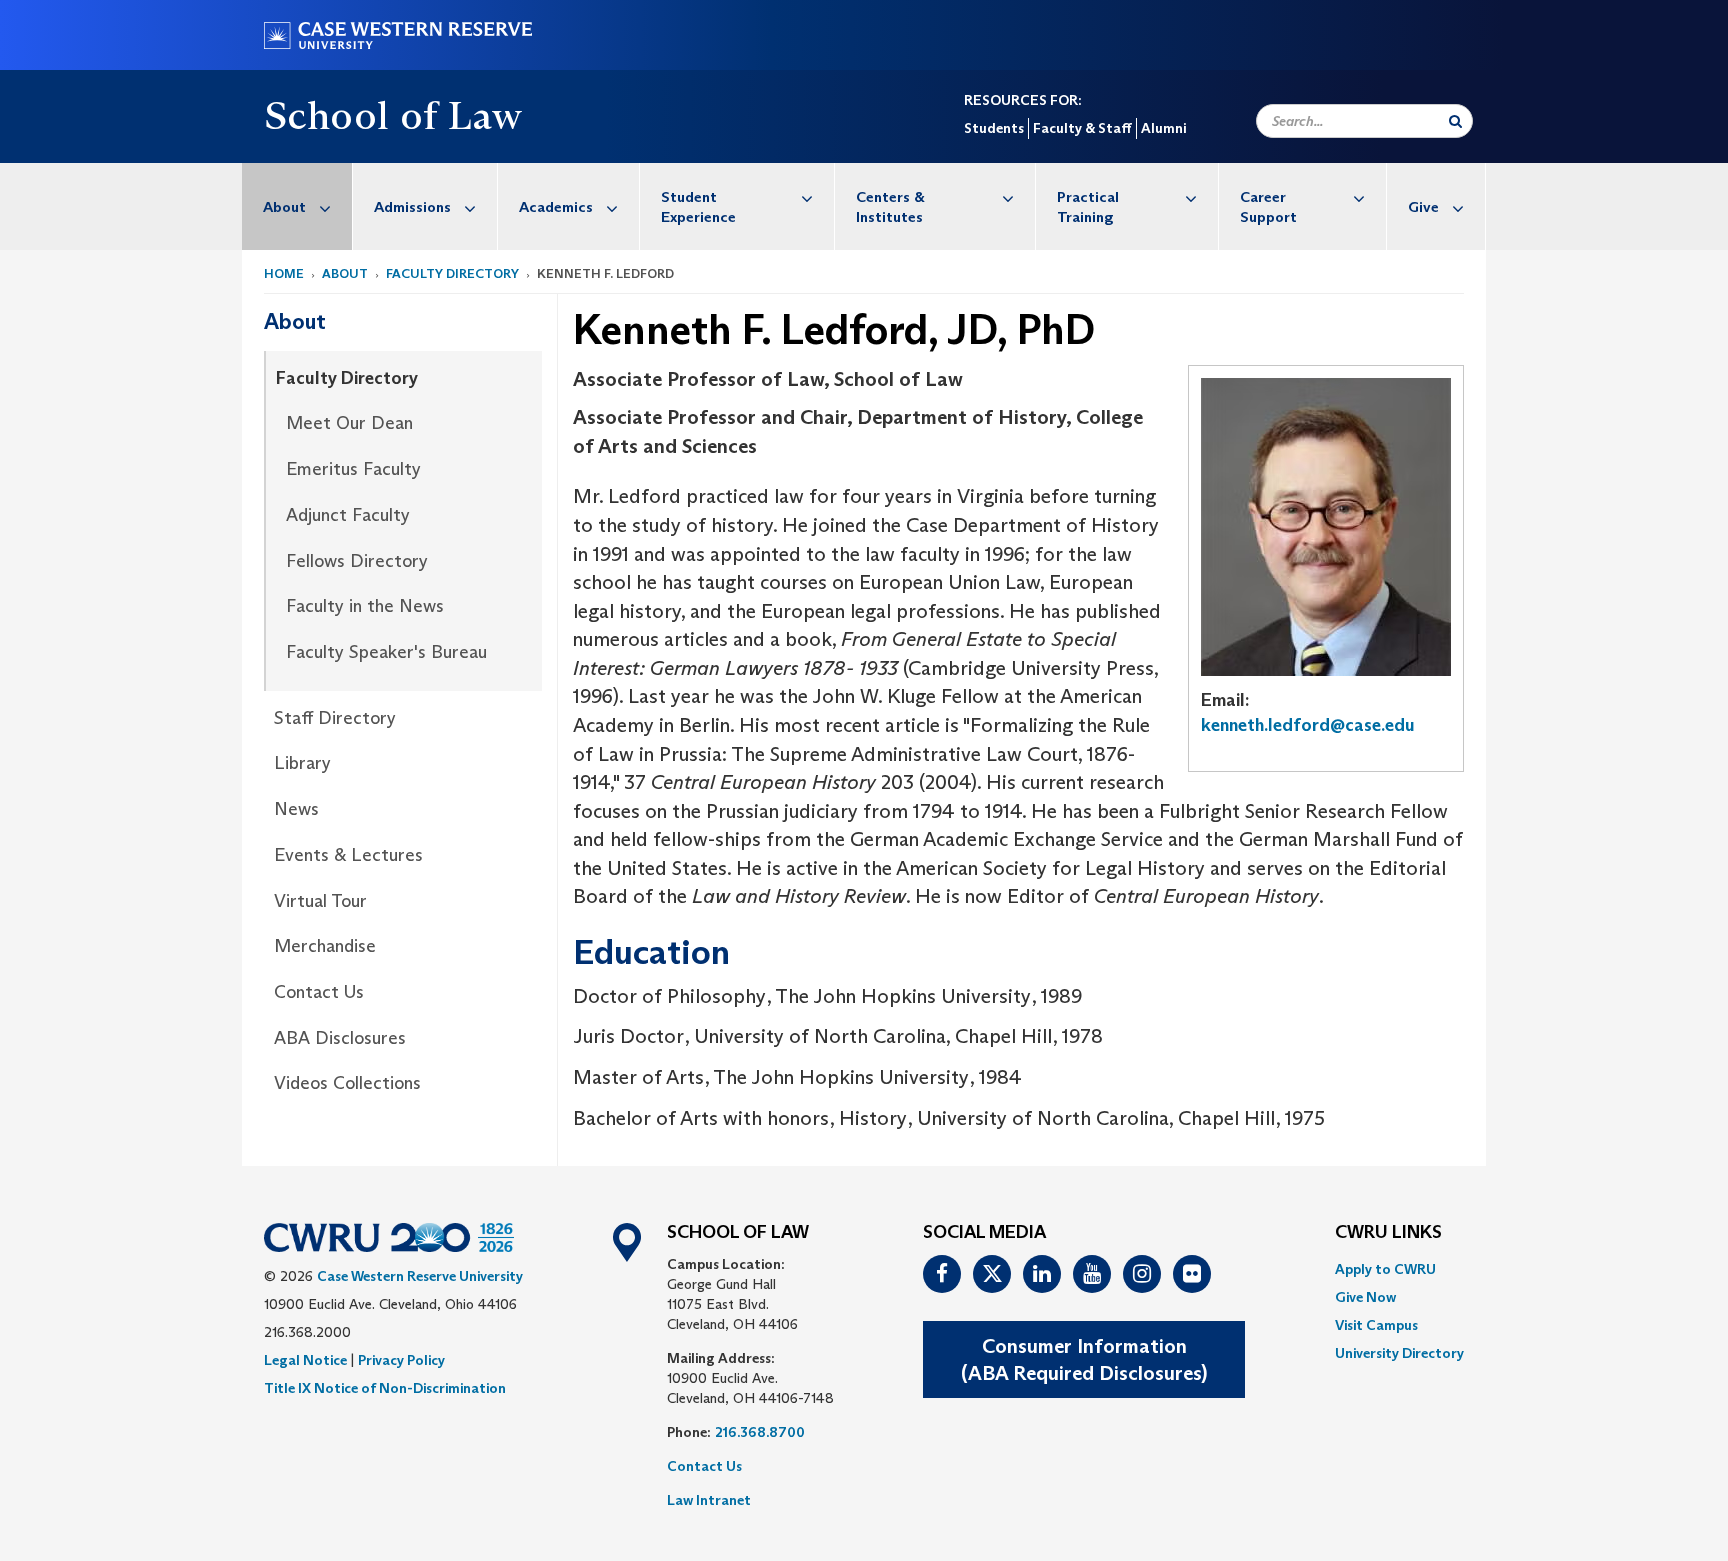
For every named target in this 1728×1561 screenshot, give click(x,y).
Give (1423, 206)
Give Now (1365, 1297)
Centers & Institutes (890, 206)
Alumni (1163, 128)
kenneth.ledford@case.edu (1308, 725)
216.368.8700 (760, 1432)
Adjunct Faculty (348, 515)
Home (284, 273)
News (296, 809)
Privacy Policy (401, 1360)
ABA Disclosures (340, 1038)
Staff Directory (335, 718)
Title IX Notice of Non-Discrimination (385, 1388)
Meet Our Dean (349, 423)
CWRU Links (1388, 1233)
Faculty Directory (452, 273)
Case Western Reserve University (420, 1276)
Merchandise (325, 946)
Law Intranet (709, 1500)
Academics (556, 206)
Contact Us (319, 992)
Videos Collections (347, 1083)
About (284, 206)
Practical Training (1088, 206)
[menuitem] (297, 206)
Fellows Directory (357, 561)
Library (302, 763)
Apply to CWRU (1385, 1269)
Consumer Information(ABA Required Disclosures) (1084, 1359)
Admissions (412, 206)
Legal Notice (305, 1360)
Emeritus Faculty (353, 469)
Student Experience (698, 206)
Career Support (1268, 206)
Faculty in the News (365, 606)
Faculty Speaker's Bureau (386, 652)
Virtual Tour (320, 901)
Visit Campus (1376, 1325)
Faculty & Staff (1082, 128)
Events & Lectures (348, 855)
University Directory (1399, 1353)
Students (994, 128)
